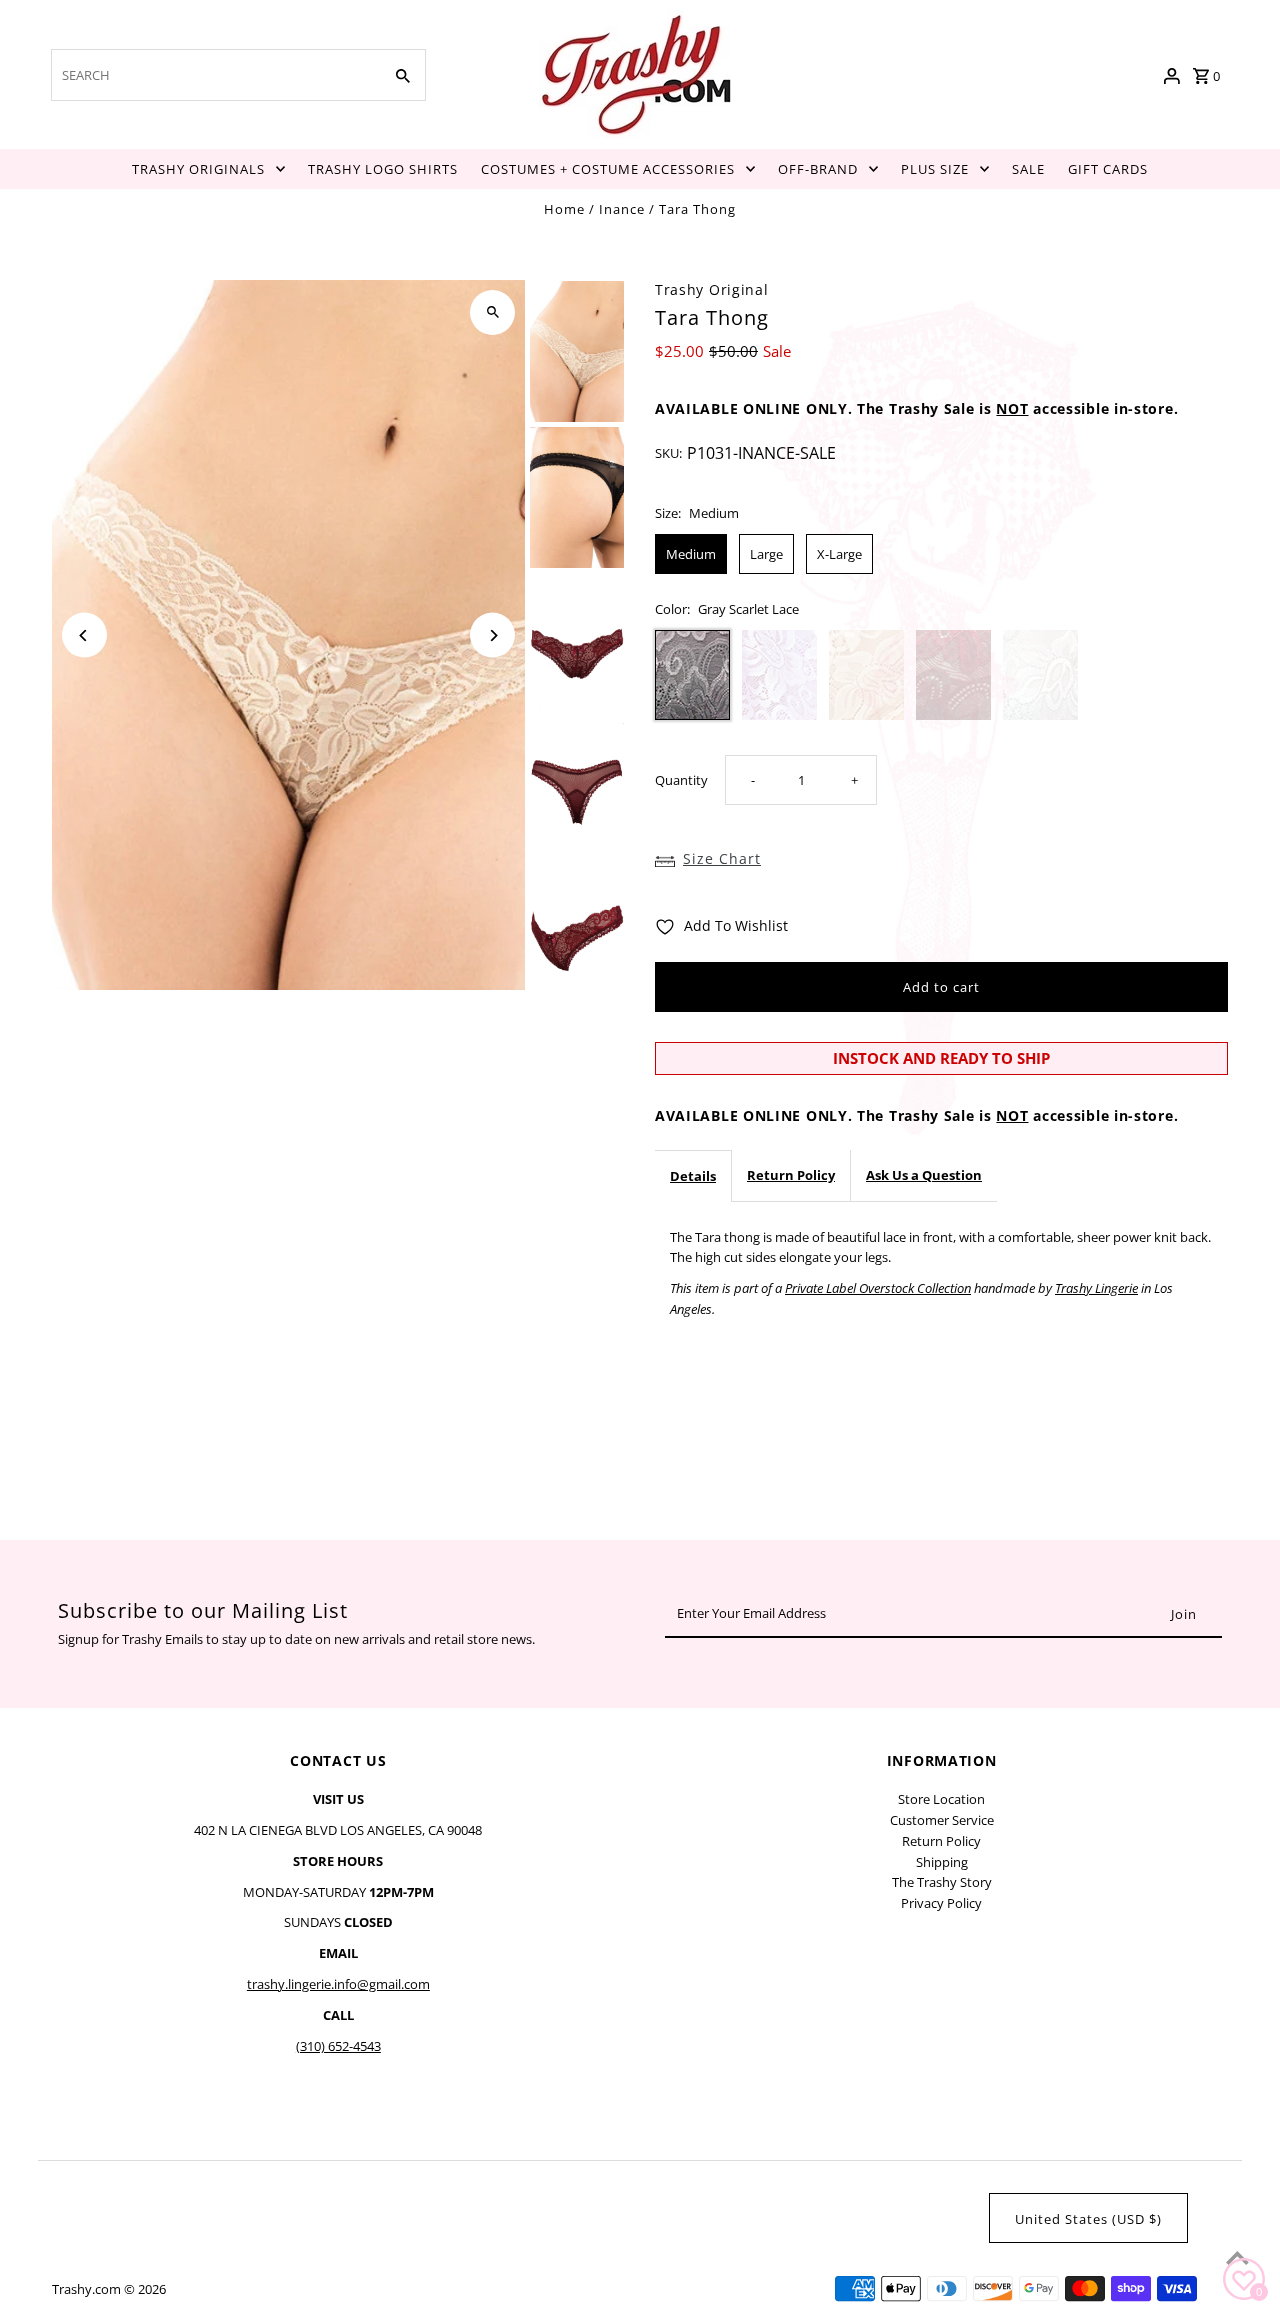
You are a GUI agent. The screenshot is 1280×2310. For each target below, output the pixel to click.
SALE (1028, 169)
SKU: (668, 453)
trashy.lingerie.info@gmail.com (338, 1984)
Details (693, 1176)
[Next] (492, 635)
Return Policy (791, 1175)
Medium (691, 554)
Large (766, 554)
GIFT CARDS (1108, 169)
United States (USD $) (1088, 2219)
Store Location (941, 1799)
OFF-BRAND (818, 169)
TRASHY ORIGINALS (198, 169)
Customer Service (942, 1820)
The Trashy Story (942, 1882)
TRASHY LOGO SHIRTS (383, 169)
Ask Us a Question (924, 1175)
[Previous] (84, 635)
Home (564, 209)
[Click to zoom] (492, 312)
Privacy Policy (941, 1903)
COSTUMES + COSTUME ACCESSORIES (608, 169)
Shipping (942, 1862)
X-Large (839, 554)
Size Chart (722, 858)
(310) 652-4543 (338, 2046)
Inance (622, 209)
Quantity (681, 780)
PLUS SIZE (935, 169)
